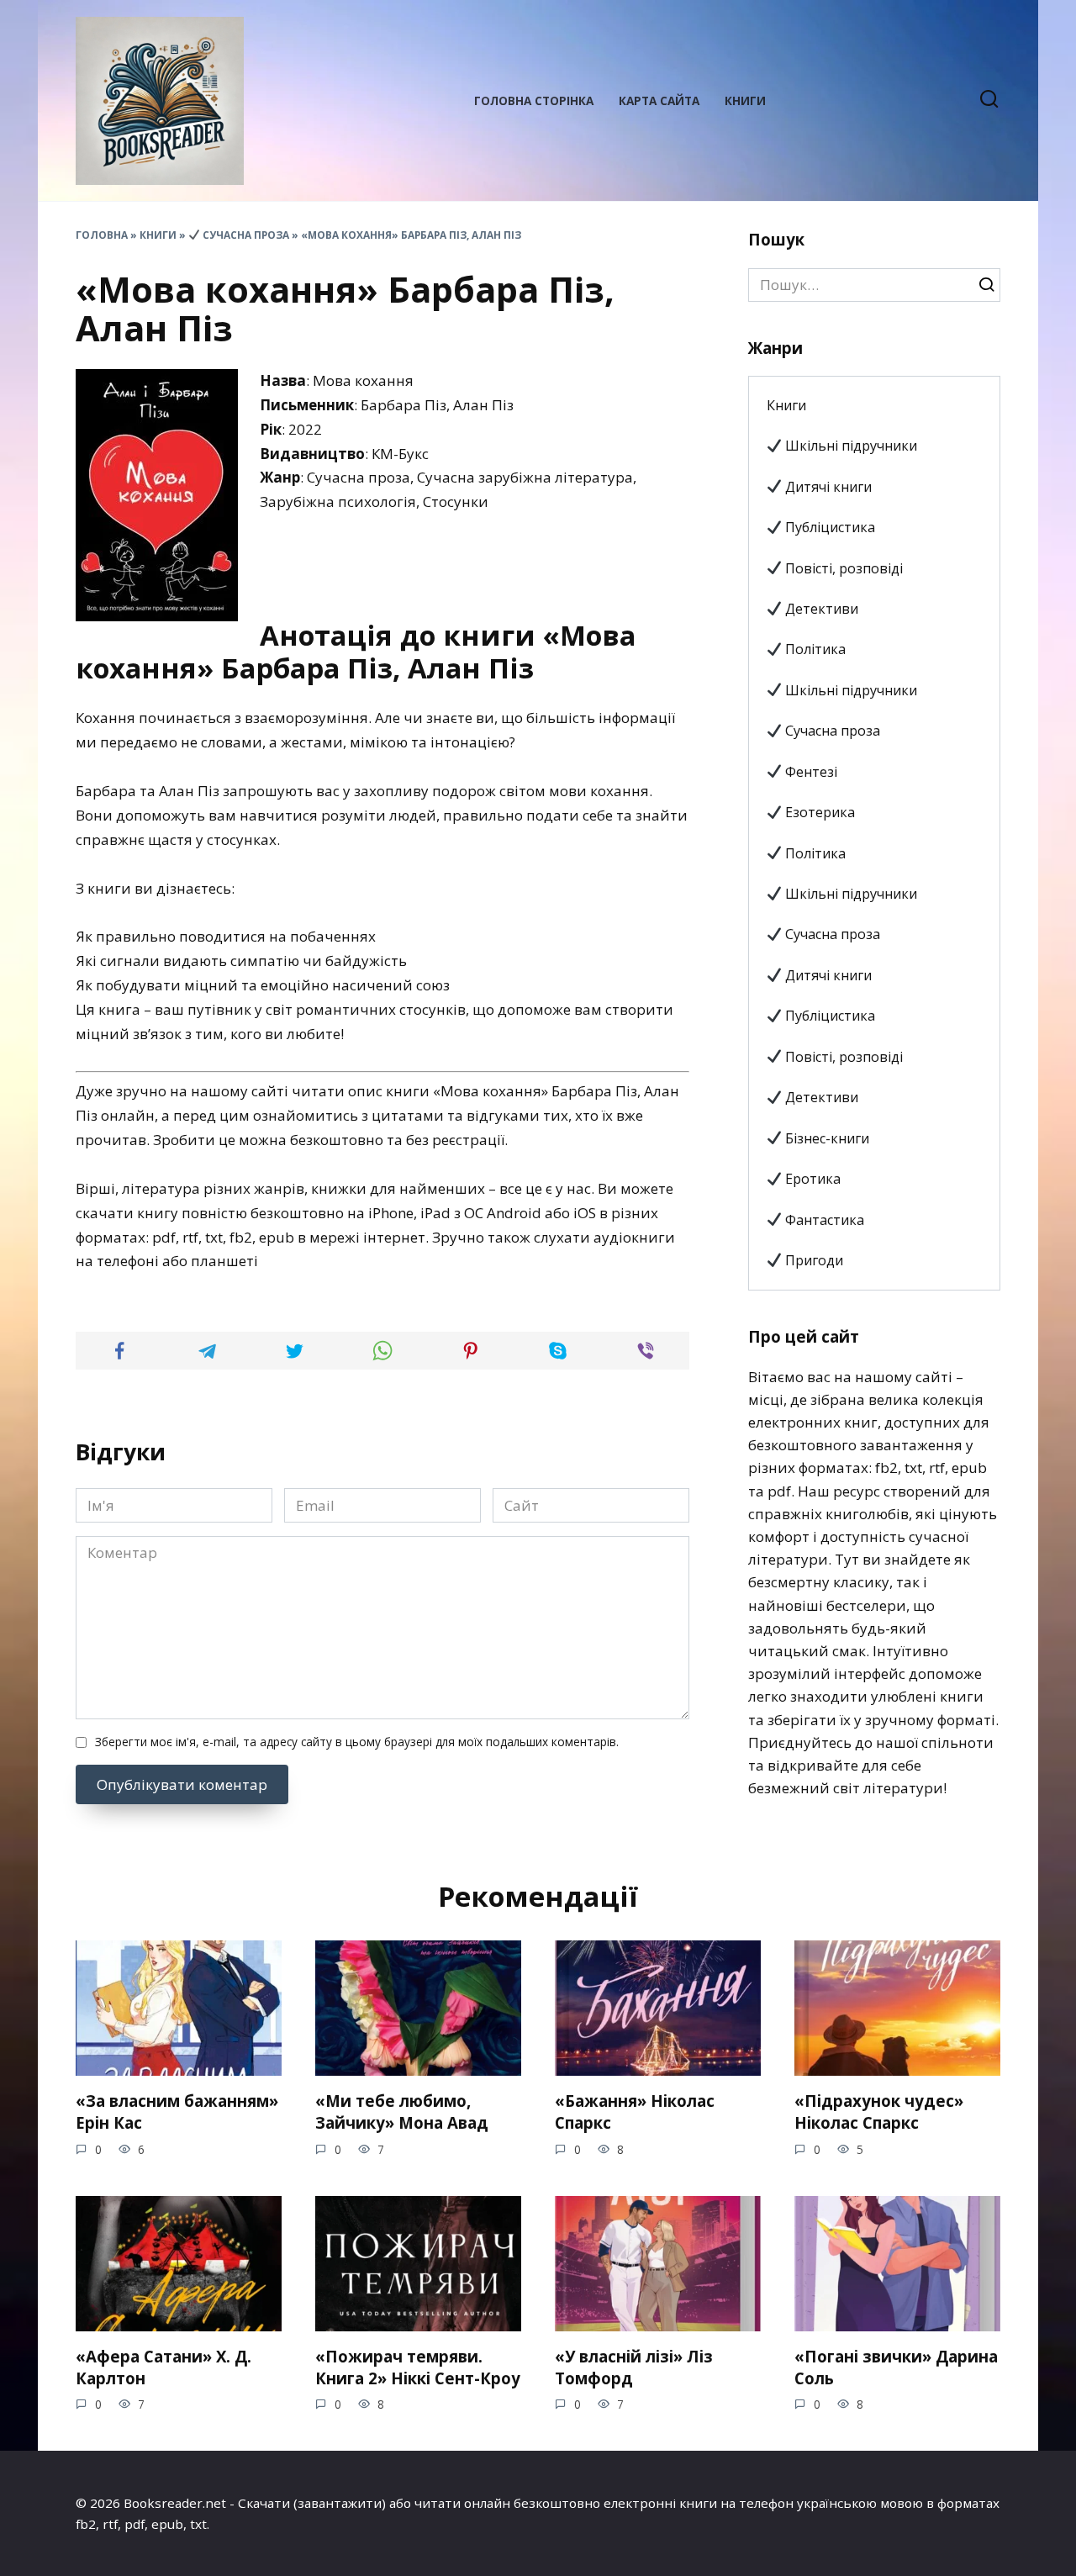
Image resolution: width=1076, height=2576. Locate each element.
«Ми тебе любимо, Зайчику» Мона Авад (402, 2111)
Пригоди (812, 1260)
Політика (814, 649)
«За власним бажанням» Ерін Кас (177, 2111)
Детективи (820, 609)
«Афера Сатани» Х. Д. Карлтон (164, 2367)
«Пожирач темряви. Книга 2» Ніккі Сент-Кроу (418, 2367)
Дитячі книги (827, 487)
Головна (102, 235)
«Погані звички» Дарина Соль (896, 2367)
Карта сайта (659, 100)
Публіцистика (828, 527)
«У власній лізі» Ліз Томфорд (634, 2367)
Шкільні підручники (849, 446)
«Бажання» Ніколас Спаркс (635, 2111)
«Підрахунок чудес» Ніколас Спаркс (879, 2111)
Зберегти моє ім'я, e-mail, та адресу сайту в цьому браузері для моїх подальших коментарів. (357, 1742)
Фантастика (823, 1220)
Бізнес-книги (825, 1138)
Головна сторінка (534, 100)
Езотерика (818, 812)
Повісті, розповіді (842, 568)
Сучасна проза (245, 235)
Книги (745, 100)
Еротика (811, 1179)
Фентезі (810, 772)
